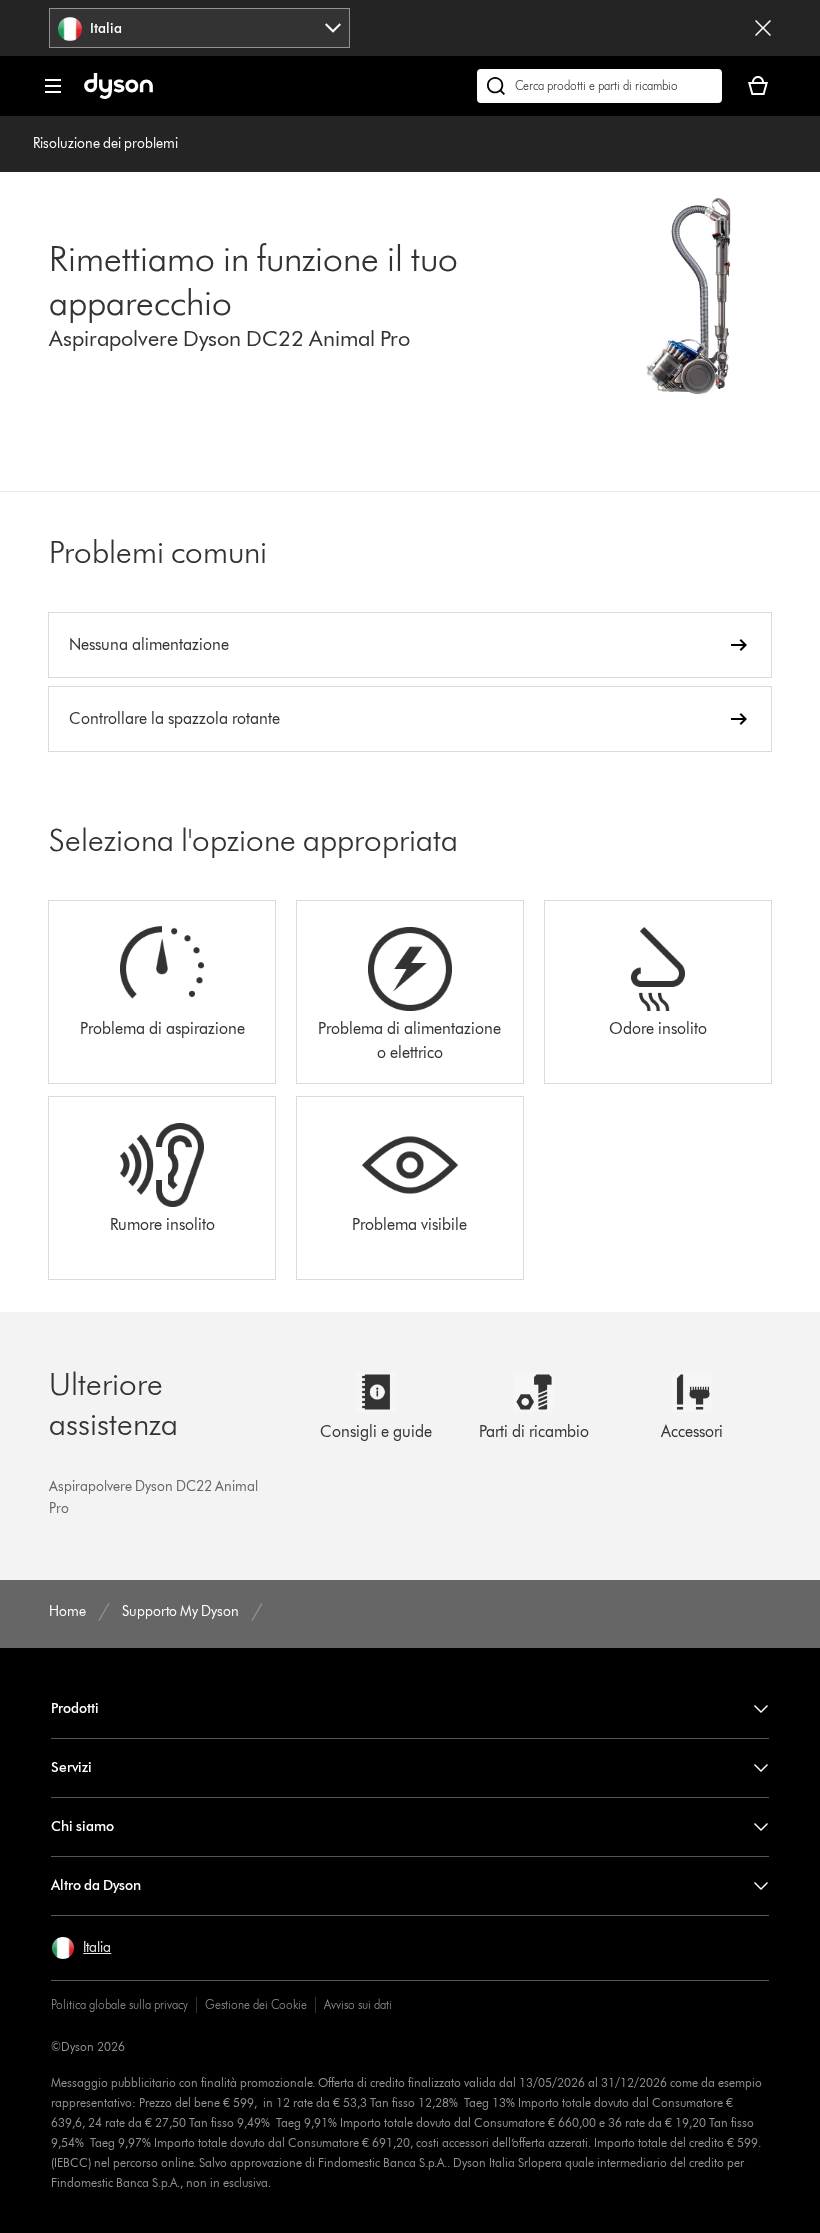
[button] (81, 1948)
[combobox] (199, 28)
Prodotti (75, 1708)
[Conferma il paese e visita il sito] (763, 28)
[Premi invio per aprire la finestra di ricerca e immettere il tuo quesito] (599, 86)
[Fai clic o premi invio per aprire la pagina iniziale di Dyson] (118, 94)
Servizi (71, 1767)
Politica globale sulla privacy (119, 2004)
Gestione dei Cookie (256, 2004)
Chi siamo (82, 1826)
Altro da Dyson (96, 1885)
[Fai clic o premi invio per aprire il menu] (53, 86)
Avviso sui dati (358, 2004)
